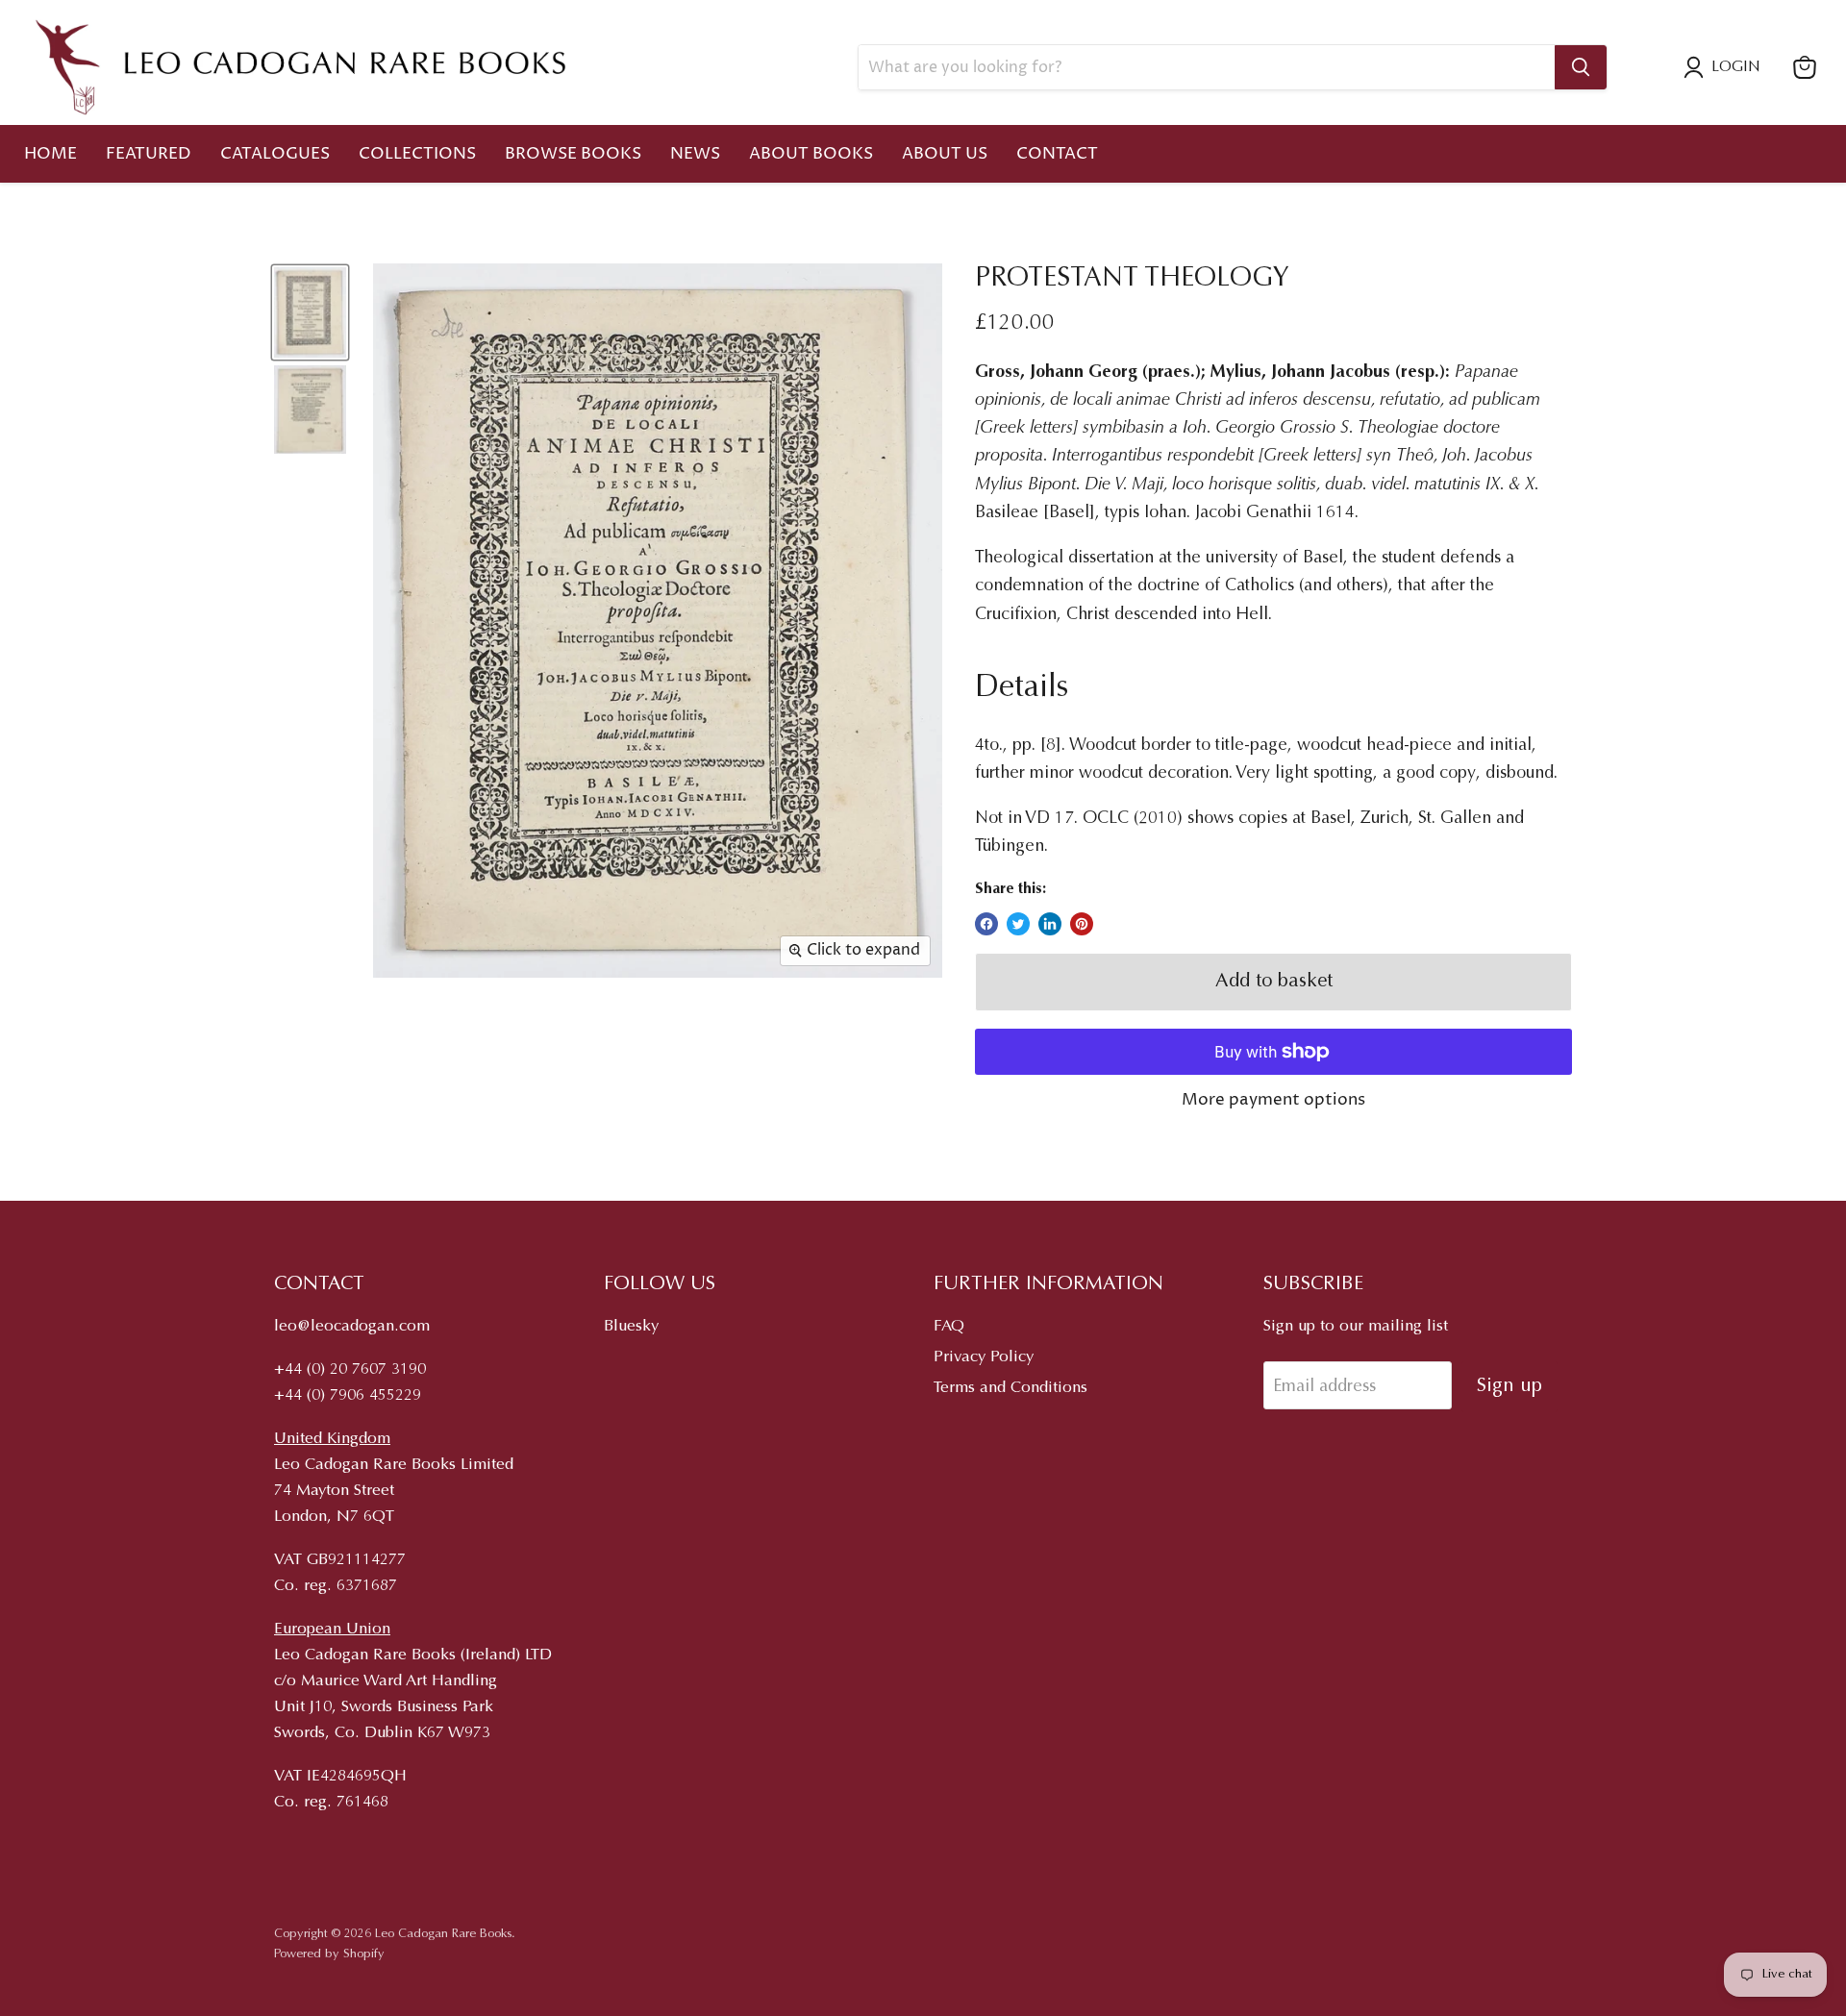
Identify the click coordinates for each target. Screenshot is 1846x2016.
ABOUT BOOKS (811, 154)
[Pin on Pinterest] (1082, 924)
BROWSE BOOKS (573, 154)
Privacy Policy (984, 1358)
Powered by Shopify (329, 1954)
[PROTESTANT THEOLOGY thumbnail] (310, 312)
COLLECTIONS (417, 154)
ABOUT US (945, 154)
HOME (50, 154)
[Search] (1581, 67)
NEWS (695, 154)
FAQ (949, 1327)
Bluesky (631, 1327)
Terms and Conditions (1010, 1389)
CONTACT (1057, 154)
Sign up (1509, 1386)
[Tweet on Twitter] (1018, 924)
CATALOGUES (275, 154)
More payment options (1273, 1100)
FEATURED (149, 154)
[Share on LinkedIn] (1050, 924)
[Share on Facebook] (986, 924)
